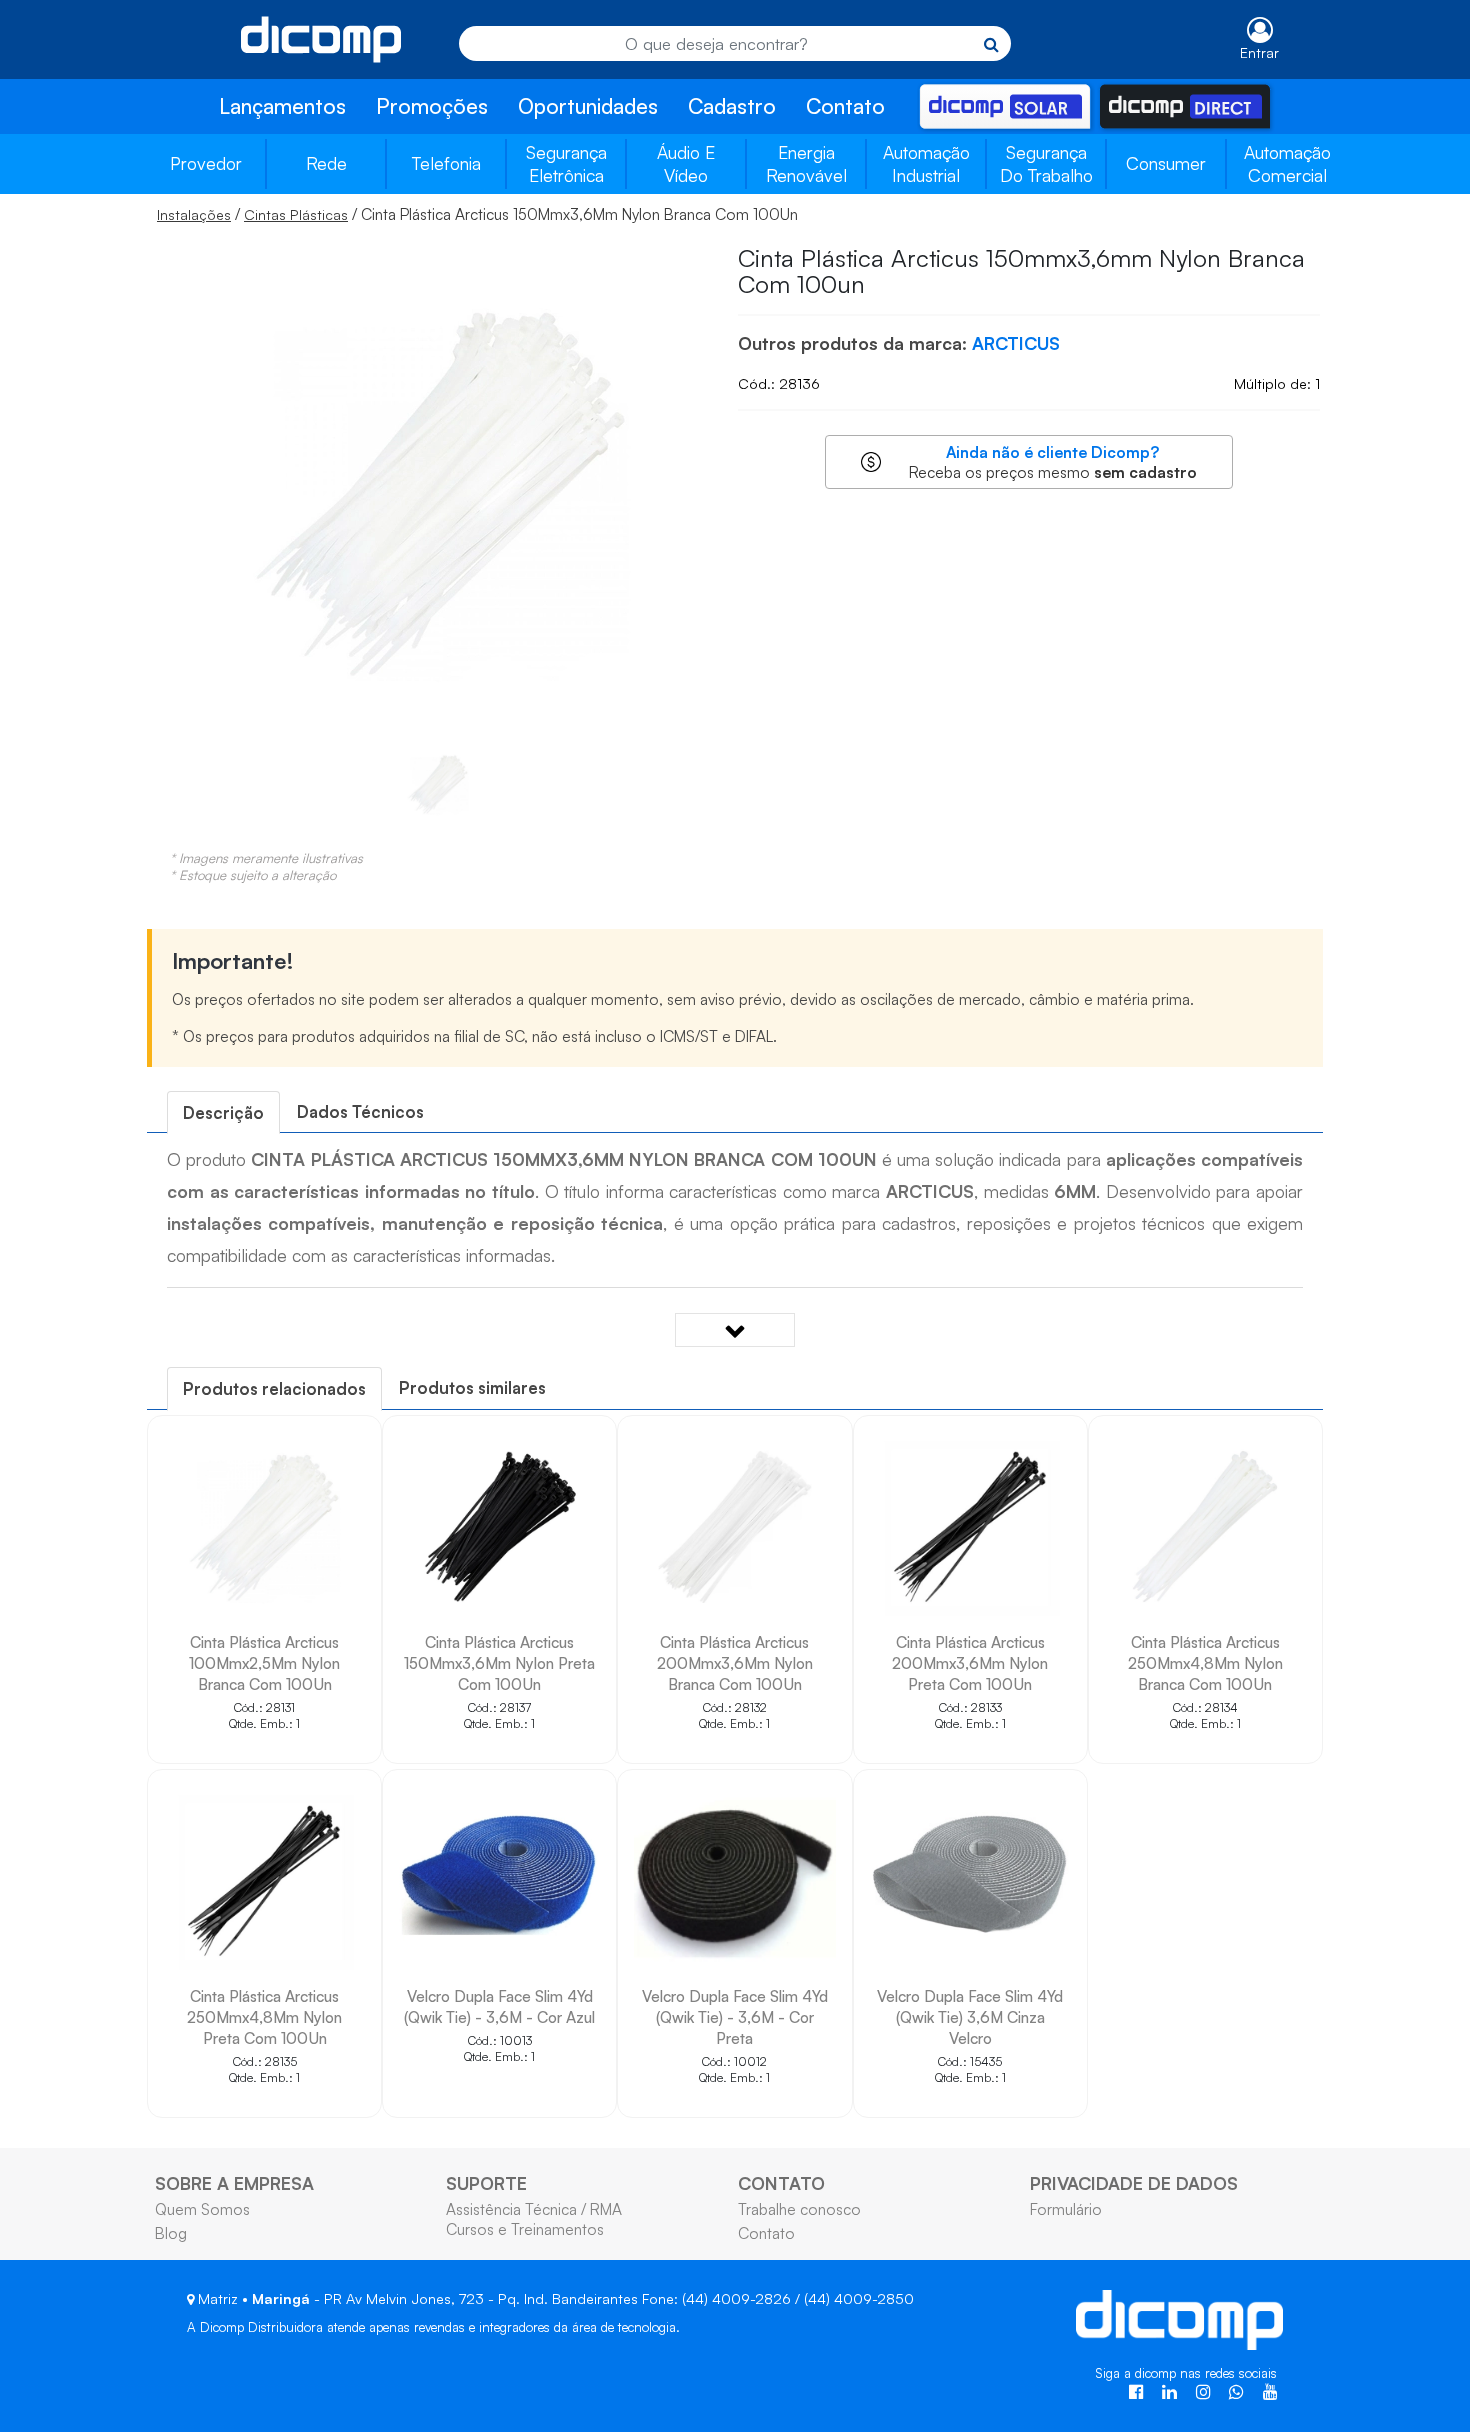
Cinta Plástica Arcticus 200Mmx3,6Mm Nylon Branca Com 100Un (735, 1663)
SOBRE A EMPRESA (234, 2183)
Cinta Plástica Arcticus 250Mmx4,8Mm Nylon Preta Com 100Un (264, 2017)
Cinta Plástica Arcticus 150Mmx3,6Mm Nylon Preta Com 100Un (499, 1663)
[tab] (223, 1112)
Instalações (194, 214)
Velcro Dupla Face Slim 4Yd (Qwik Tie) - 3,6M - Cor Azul (499, 2006)
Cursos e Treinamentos (525, 2229)
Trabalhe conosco (799, 2209)
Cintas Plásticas (296, 214)
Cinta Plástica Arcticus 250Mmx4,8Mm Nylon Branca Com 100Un (1205, 1663)
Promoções (432, 106)
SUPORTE (486, 2183)
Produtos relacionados (274, 1388)
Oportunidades (588, 106)
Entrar (1259, 52)
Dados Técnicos (360, 1111)
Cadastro (732, 106)
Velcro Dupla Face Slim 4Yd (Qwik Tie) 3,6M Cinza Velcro (970, 2017)
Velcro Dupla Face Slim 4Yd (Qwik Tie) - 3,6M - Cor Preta (735, 2017)
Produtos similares (472, 1387)
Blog (171, 2233)
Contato (845, 106)
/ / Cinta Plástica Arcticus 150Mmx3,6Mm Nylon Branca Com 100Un (477, 214)
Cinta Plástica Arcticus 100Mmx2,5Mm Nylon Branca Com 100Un (264, 1663)
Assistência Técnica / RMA (534, 2209)
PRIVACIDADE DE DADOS (1134, 2183)
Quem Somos (202, 2209)
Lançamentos (282, 106)
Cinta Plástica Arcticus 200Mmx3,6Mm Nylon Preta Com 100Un (970, 1663)
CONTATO (781, 2183)
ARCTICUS (1016, 343)
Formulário (1066, 2209)
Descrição (223, 1112)
